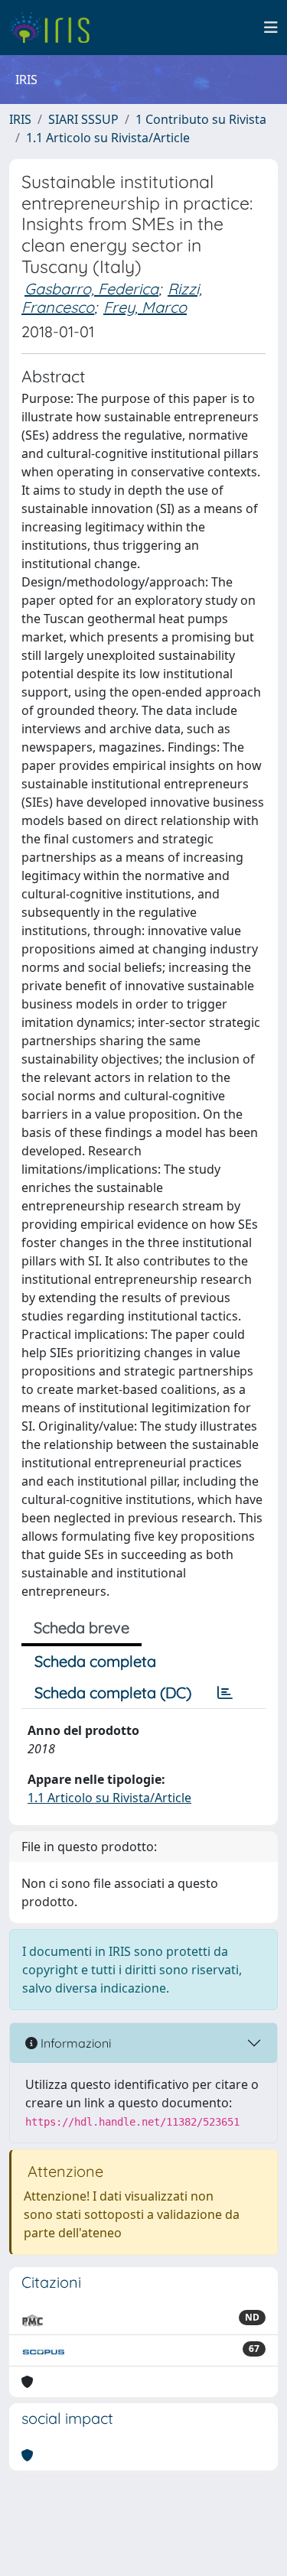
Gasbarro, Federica (91, 289)
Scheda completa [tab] (95, 1661)
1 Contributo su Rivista (201, 119)
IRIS (20, 119)
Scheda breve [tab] (82, 1627)
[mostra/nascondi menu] (271, 28)
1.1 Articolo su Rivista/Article (108, 138)
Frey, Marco (145, 307)
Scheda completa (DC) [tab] (113, 1692)
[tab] (225, 1693)
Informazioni (74, 2043)
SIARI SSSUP (83, 119)
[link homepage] (55, 28)
